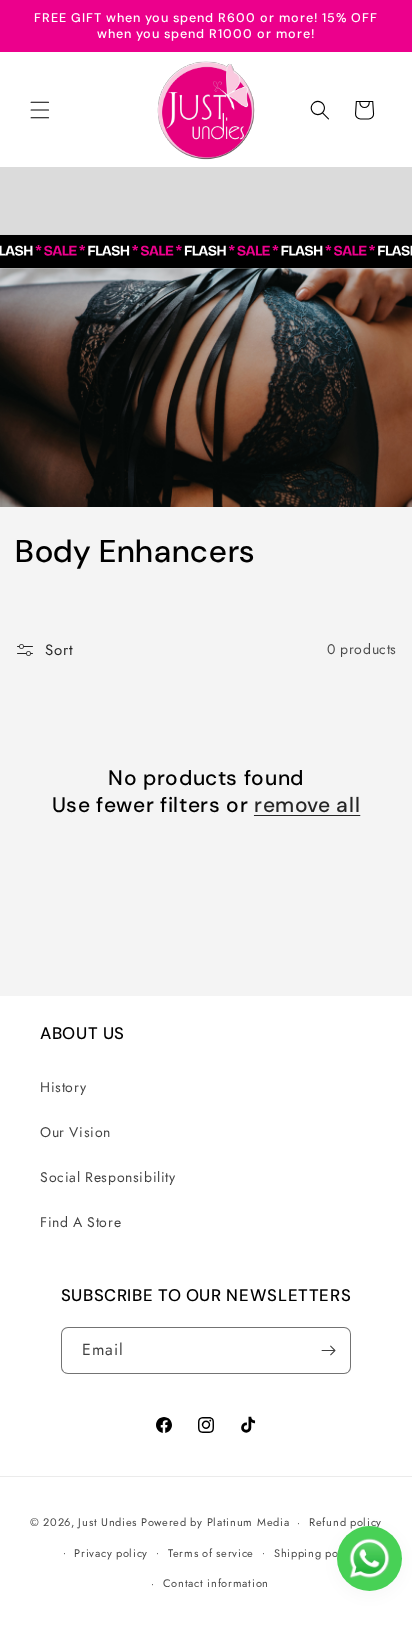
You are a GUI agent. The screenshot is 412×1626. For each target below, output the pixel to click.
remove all (307, 805)
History (63, 1087)
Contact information (216, 1583)
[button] (40, 110)
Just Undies (107, 1522)
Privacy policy (111, 1553)
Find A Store (80, 1222)
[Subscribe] (328, 1350)
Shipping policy (316, 1553)
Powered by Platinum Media (215, 1522)
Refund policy (345, 1522)
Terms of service (211, 1553)
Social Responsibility (108, 1177)
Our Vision (75, 1132)
